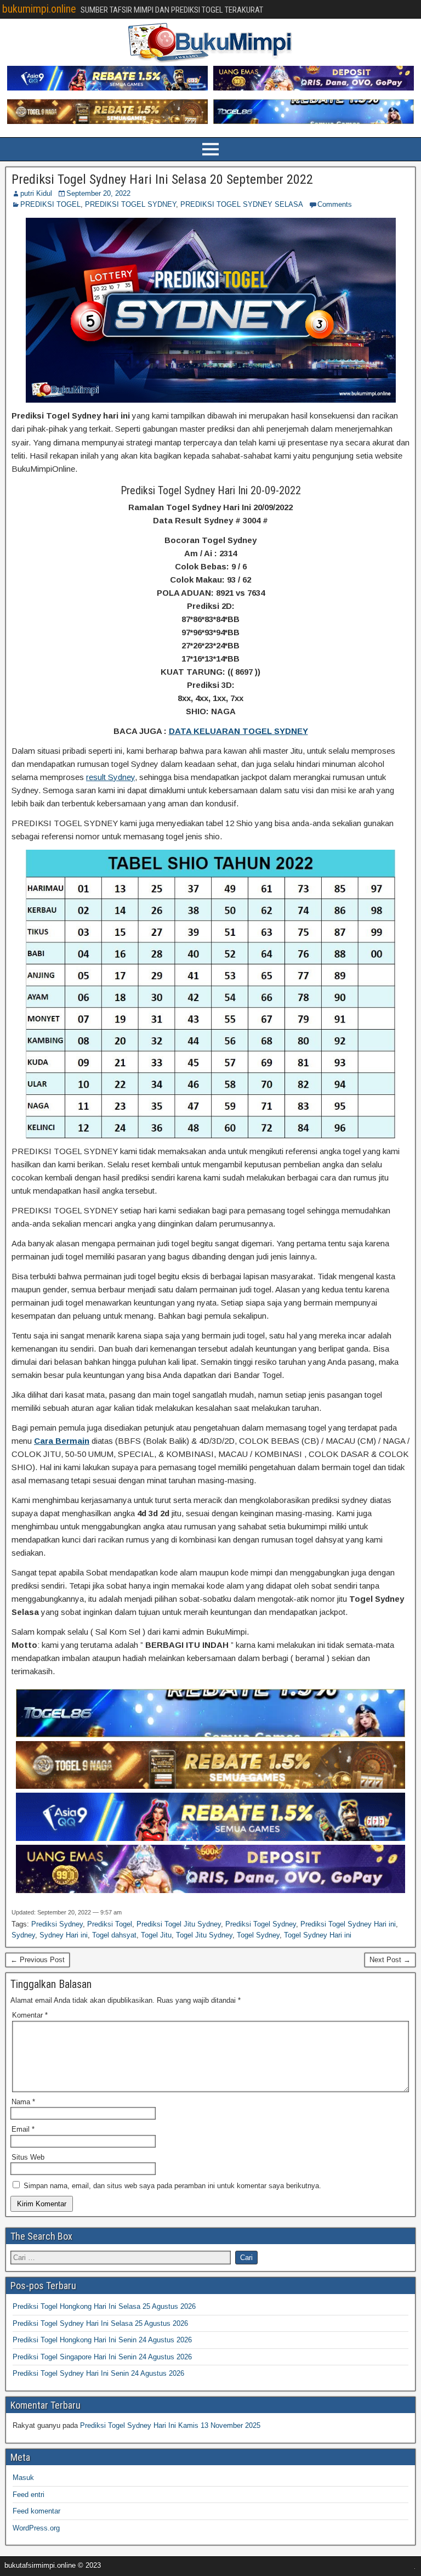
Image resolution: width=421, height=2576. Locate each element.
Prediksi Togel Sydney (261, 1924)
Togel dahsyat (114, 1935)
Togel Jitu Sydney (204, 1935)
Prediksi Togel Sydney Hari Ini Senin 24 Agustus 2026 (98, 2373)
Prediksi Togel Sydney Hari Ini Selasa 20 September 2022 (162, 179)
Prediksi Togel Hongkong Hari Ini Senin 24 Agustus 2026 (102, 2340)
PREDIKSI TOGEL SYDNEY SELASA (242, 204)
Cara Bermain (62, 1441)
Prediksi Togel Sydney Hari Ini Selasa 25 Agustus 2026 (100, 2323)
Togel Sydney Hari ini (318, 1935)
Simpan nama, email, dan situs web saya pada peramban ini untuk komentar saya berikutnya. (172, 2186)
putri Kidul (36, 193)
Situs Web (28, 2157)
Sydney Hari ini (64, 1935)
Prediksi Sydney (57, 1924)
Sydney (23, 1935)
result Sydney (110, 777)
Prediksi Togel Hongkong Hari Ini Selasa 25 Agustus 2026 (104, 2306)
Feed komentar (36, 2511)
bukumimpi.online (39, 9)
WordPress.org (36, 2528)
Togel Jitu (156, 1935)
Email (23, 2129)
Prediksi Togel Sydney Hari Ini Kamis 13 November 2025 (170, 2425)
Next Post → (390, 1960)
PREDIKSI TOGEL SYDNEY (130, 204)
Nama (23, 2102)
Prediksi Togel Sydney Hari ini (348, 1924)
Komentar (30, 2015)
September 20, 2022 (98, 193)
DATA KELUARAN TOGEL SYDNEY (238, 731)
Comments (335, 204)
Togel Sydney (258, 1935)
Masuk (23, 2478)
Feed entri (29, 2495)
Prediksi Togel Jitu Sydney (179, 1924)
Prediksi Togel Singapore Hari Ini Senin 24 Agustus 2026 (102, 2357)
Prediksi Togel (110, 1924)
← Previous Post (38, 1960)
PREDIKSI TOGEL (50, 204)
